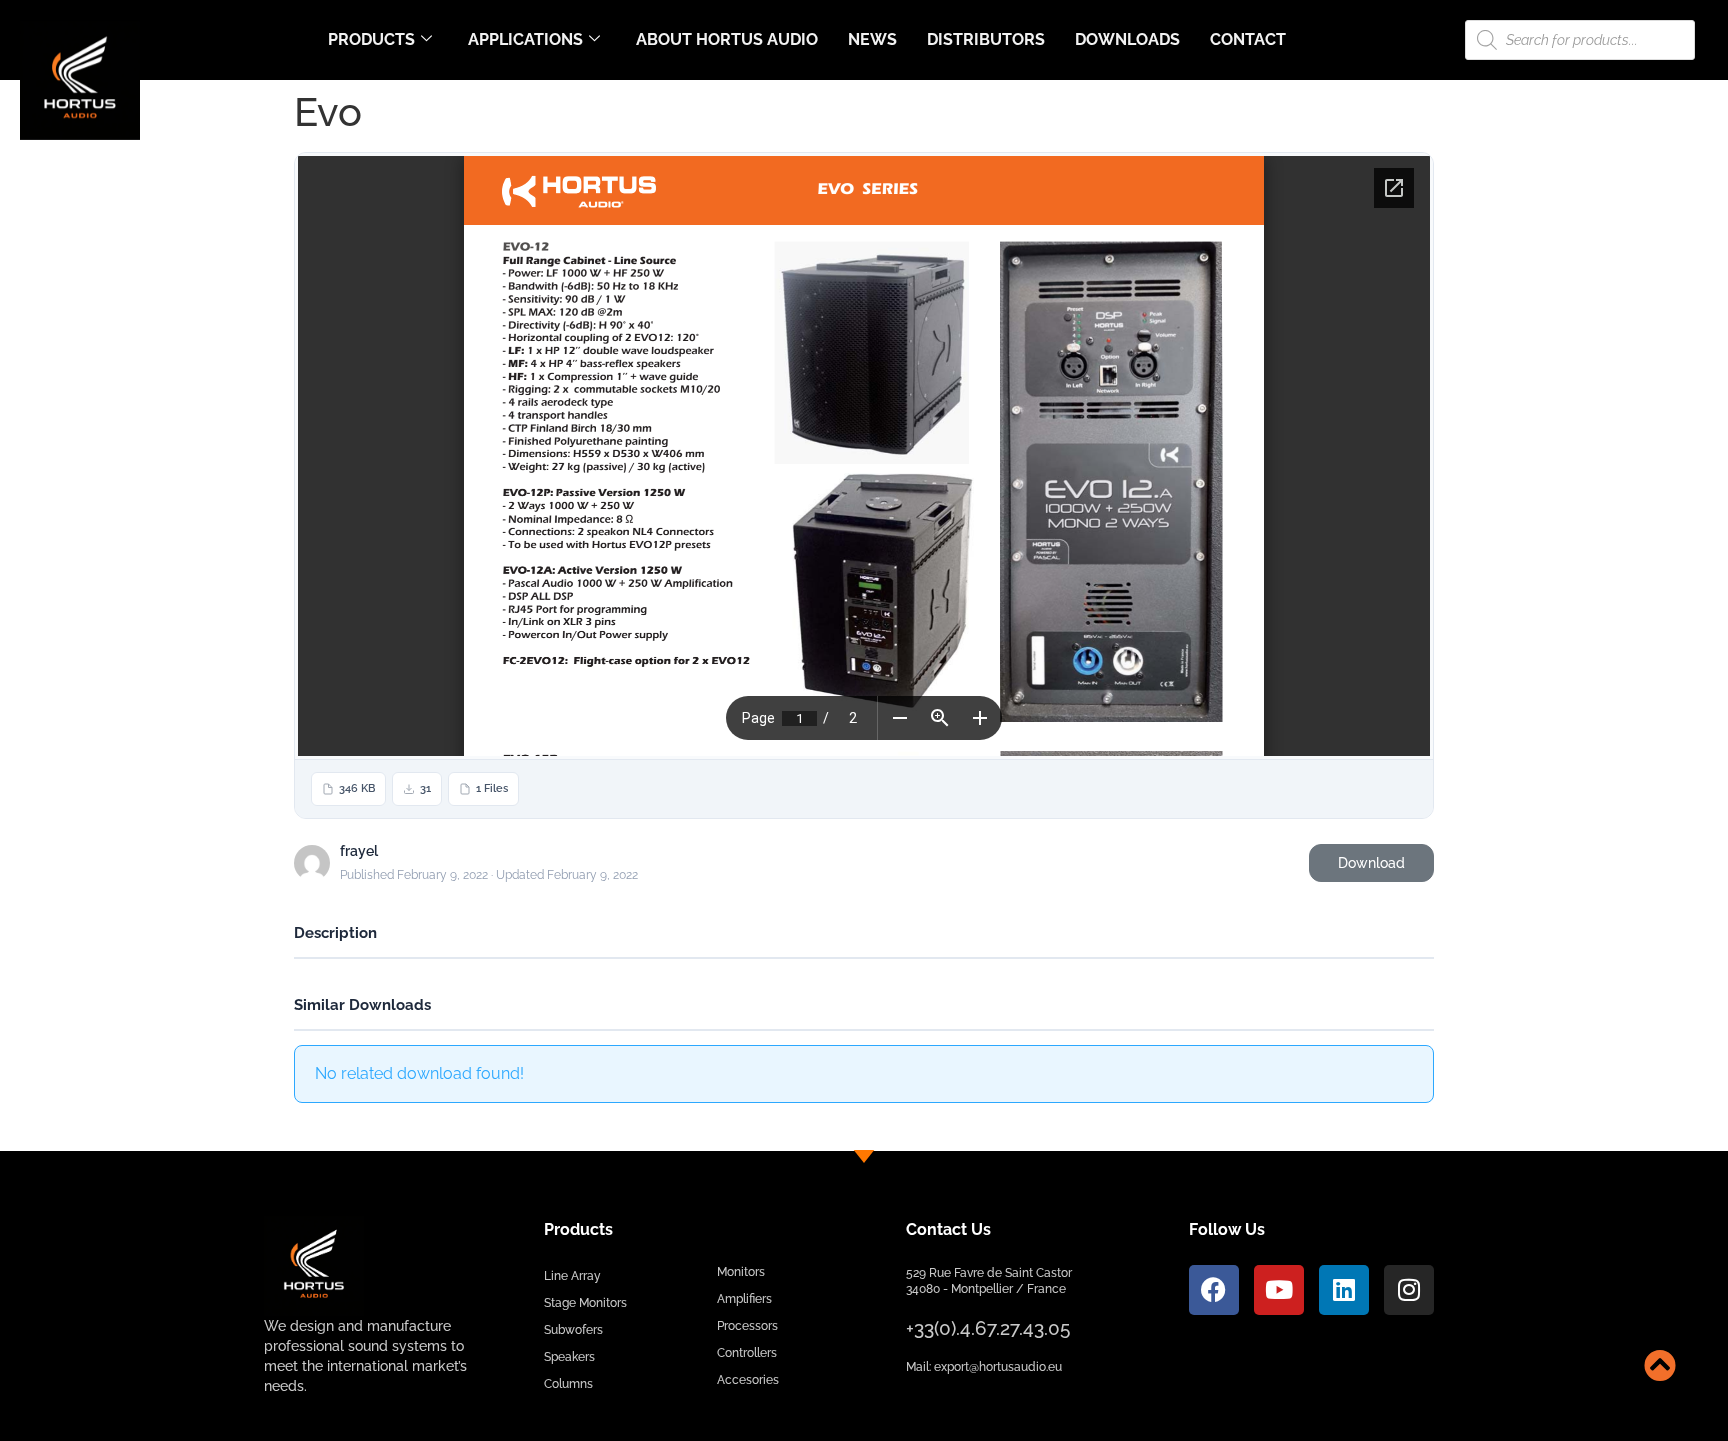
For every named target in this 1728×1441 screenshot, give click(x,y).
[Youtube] (1279, 1290)
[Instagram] (1409, 1290)
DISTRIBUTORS (986, 39)
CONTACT (1248, 39)
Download (1371, 863)
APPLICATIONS (525, 39)
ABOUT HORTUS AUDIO (727, 39)
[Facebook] (1214, 1290)
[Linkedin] (1344, 1290)
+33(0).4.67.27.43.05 (988, 1328)
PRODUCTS (371, 39)
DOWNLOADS (1127, 39)
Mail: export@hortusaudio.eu (984, 1367)
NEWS (872, 39)
